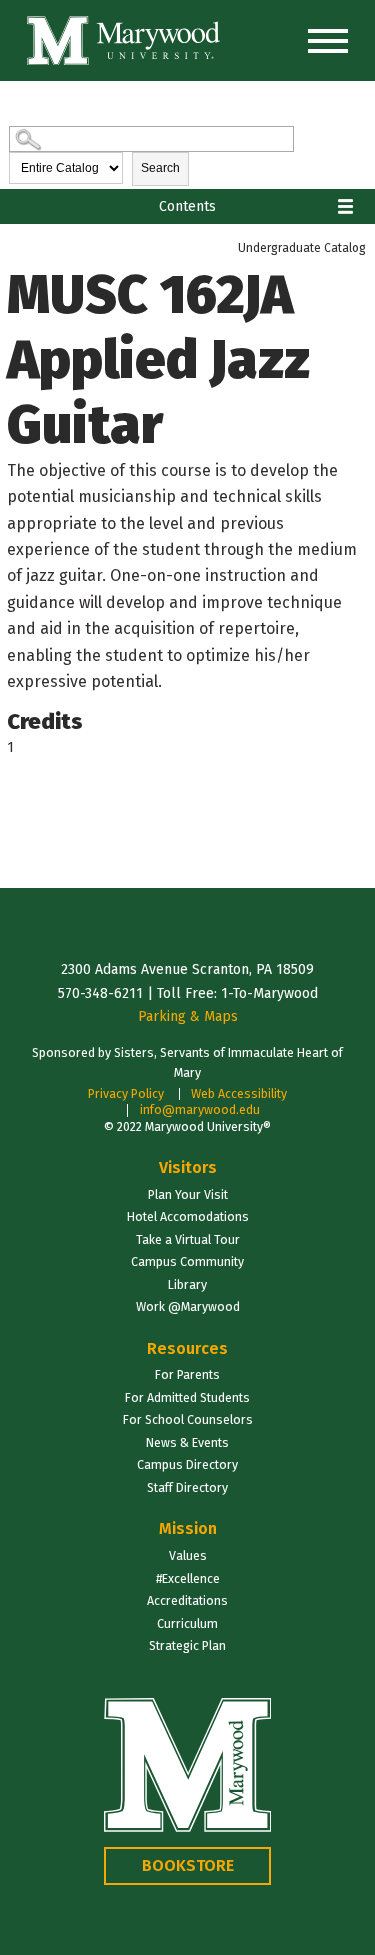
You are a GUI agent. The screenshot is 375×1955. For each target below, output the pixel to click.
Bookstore (188, 1865)
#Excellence (188, 1578)
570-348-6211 (100, 993)
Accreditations (187, 1600)
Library (187, 1284)
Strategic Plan (187, 1645)
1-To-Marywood (269, 993)
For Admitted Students (187, 1397)
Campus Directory (187, 1464)
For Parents (187, 1374)
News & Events (187, 1442)
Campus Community (187, 1261)
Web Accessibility (239, 1093)
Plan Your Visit (188, 1194)
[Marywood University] (123, 40)
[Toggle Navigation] (328, 41)
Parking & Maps (188, 1016)
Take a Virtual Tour (188, 1239)
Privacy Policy (126, 1093)
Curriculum (187, 1623)
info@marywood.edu (200, 1109)
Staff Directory (187, 1487)
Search (160, 168)
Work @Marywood (188, 1306)
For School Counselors (188, 1419)
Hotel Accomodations (188, 1216)
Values (188, 1555)
